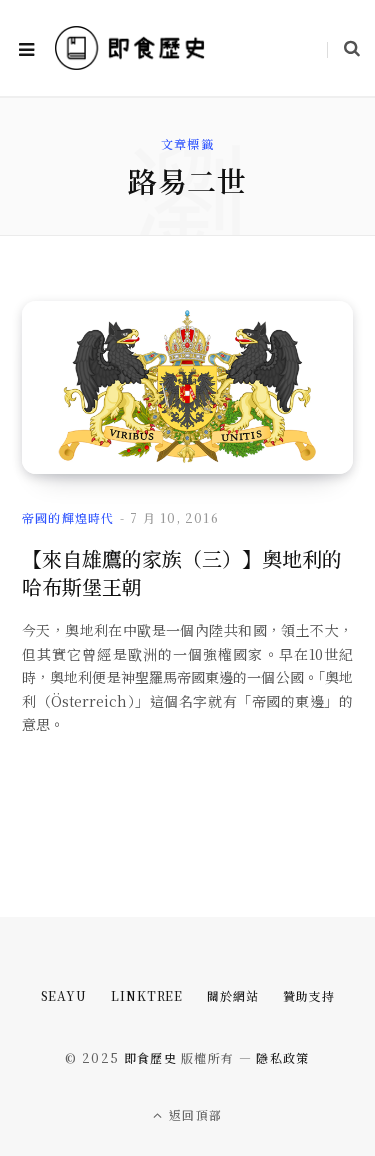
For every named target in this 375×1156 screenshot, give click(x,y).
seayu (64, 995)
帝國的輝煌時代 (68, 517)
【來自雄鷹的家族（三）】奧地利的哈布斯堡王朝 (182, 572)
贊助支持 (309, 995)
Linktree (147, 995)
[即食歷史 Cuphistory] (130, 47)
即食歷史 (150, 1057)
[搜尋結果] (343, 48)
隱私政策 (282, 1057)
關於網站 (233, 995)
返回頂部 (193, 1114)
